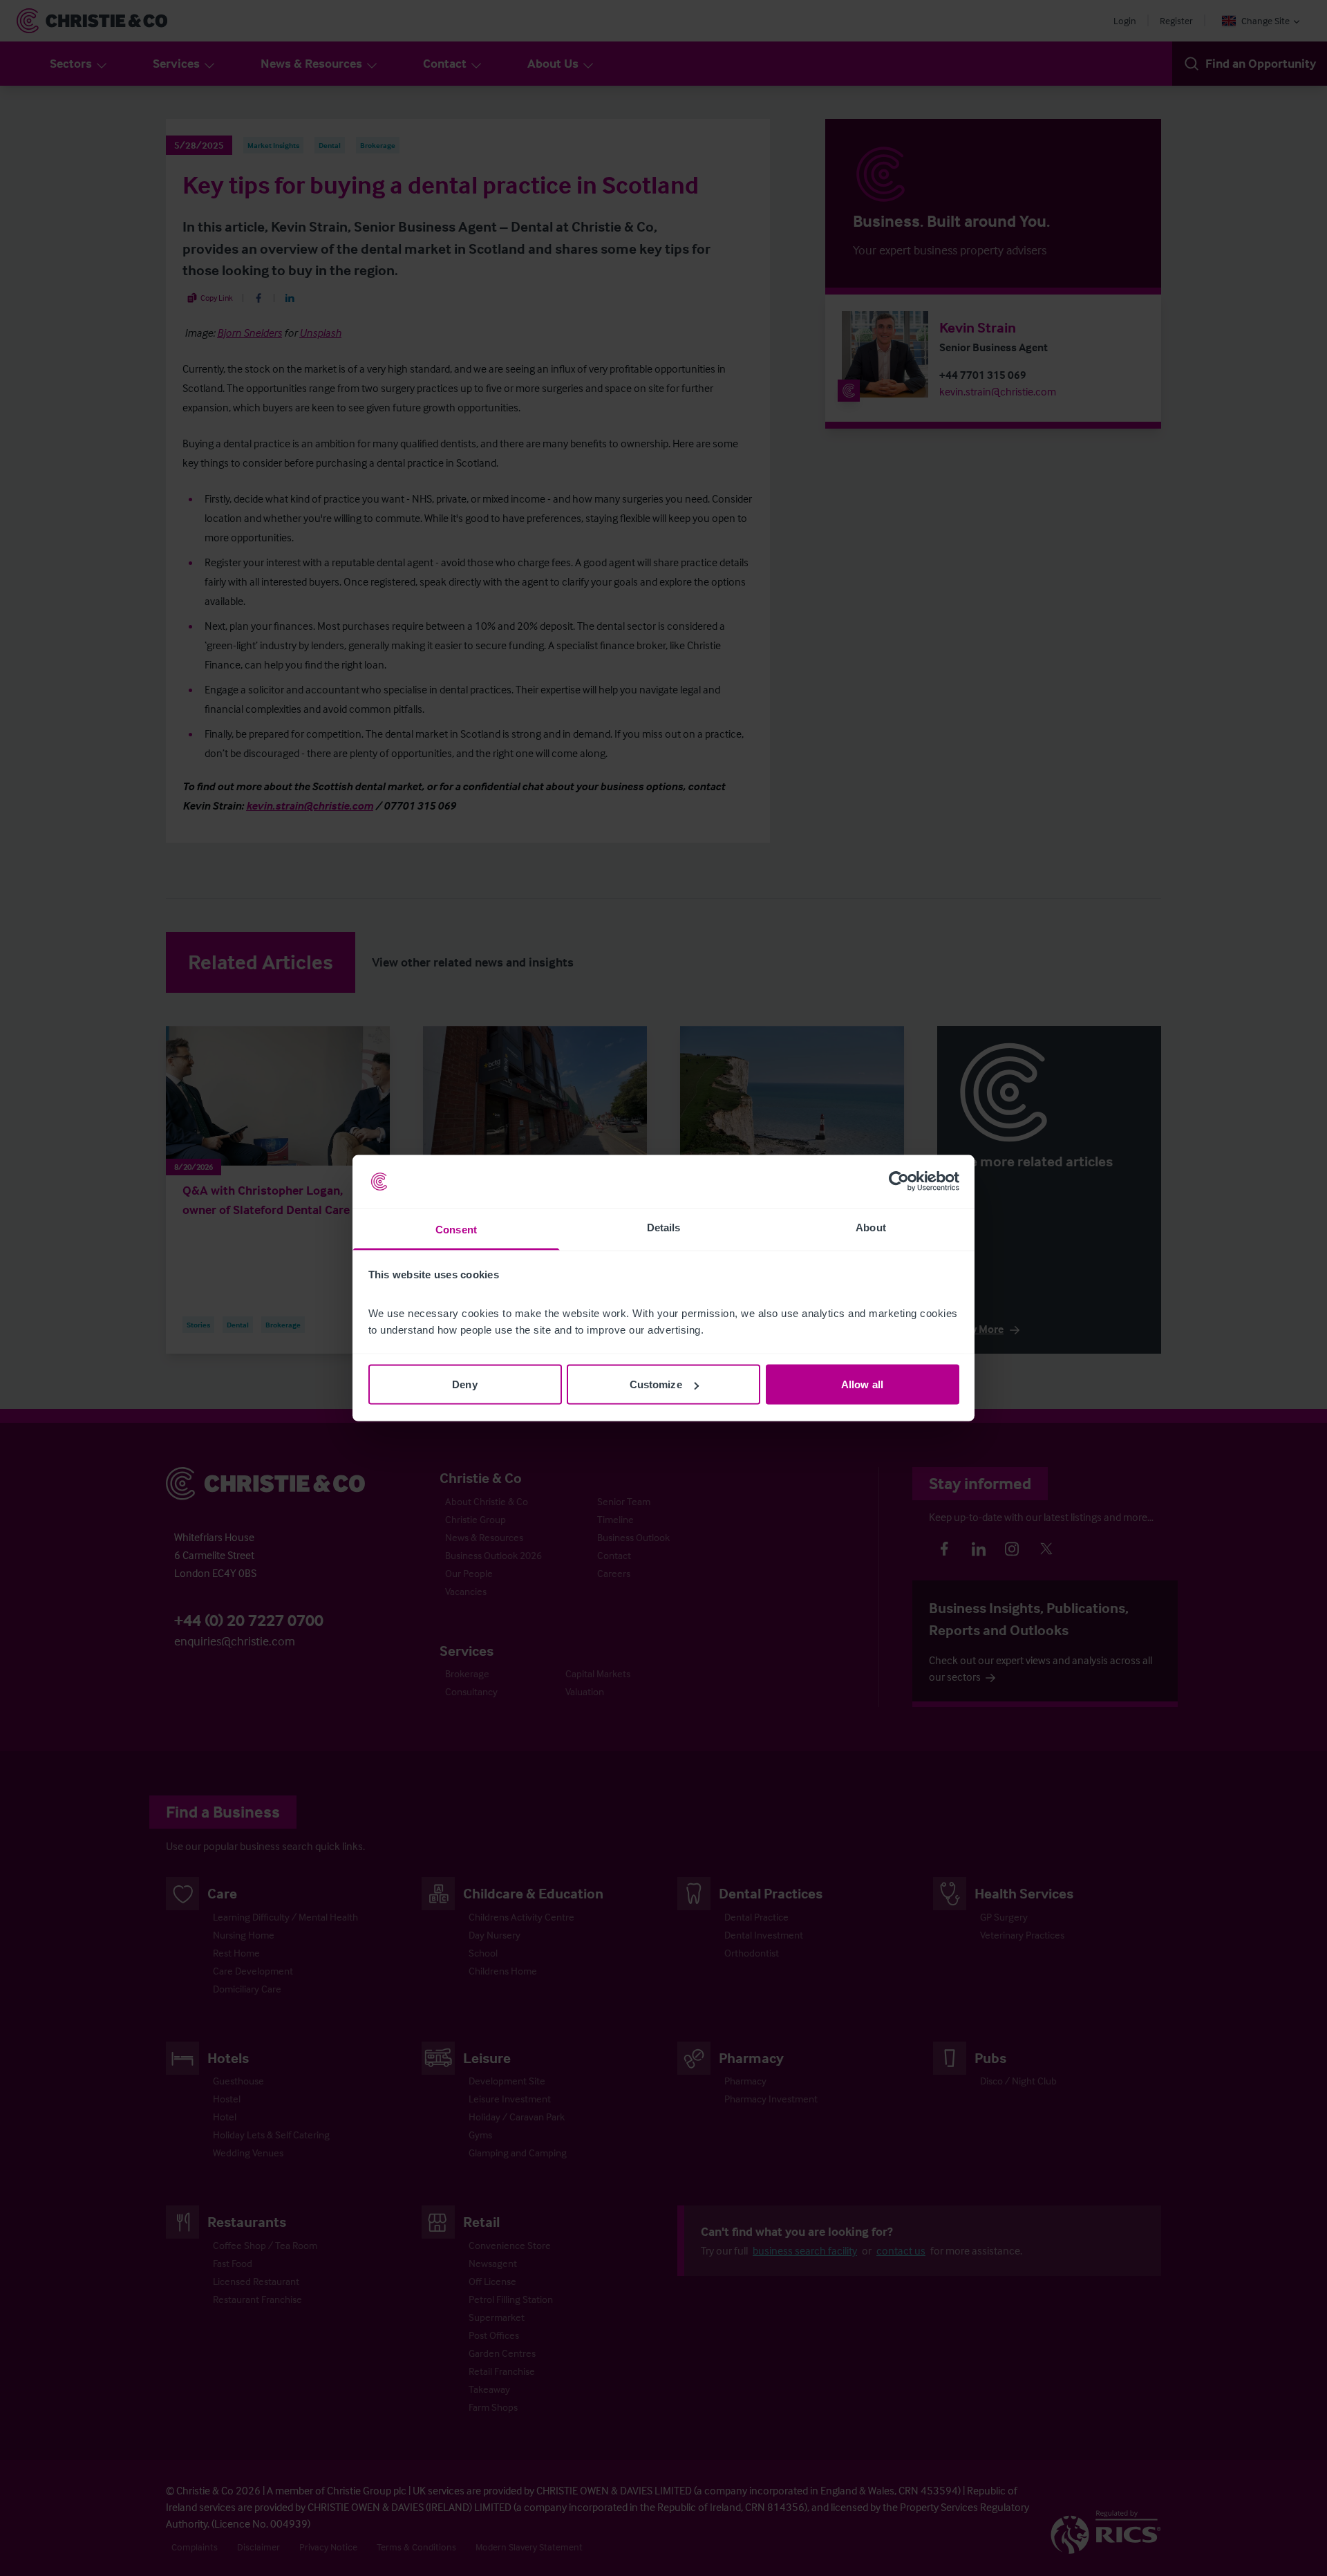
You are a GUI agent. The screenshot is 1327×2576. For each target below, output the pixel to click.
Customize (656, 1384)
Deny (464, 1384)
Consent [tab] (456, 1229)
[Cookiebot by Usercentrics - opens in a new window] (899, 1182)
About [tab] (871, 1227)
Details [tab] (664, 1227)
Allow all (862, 1384)
